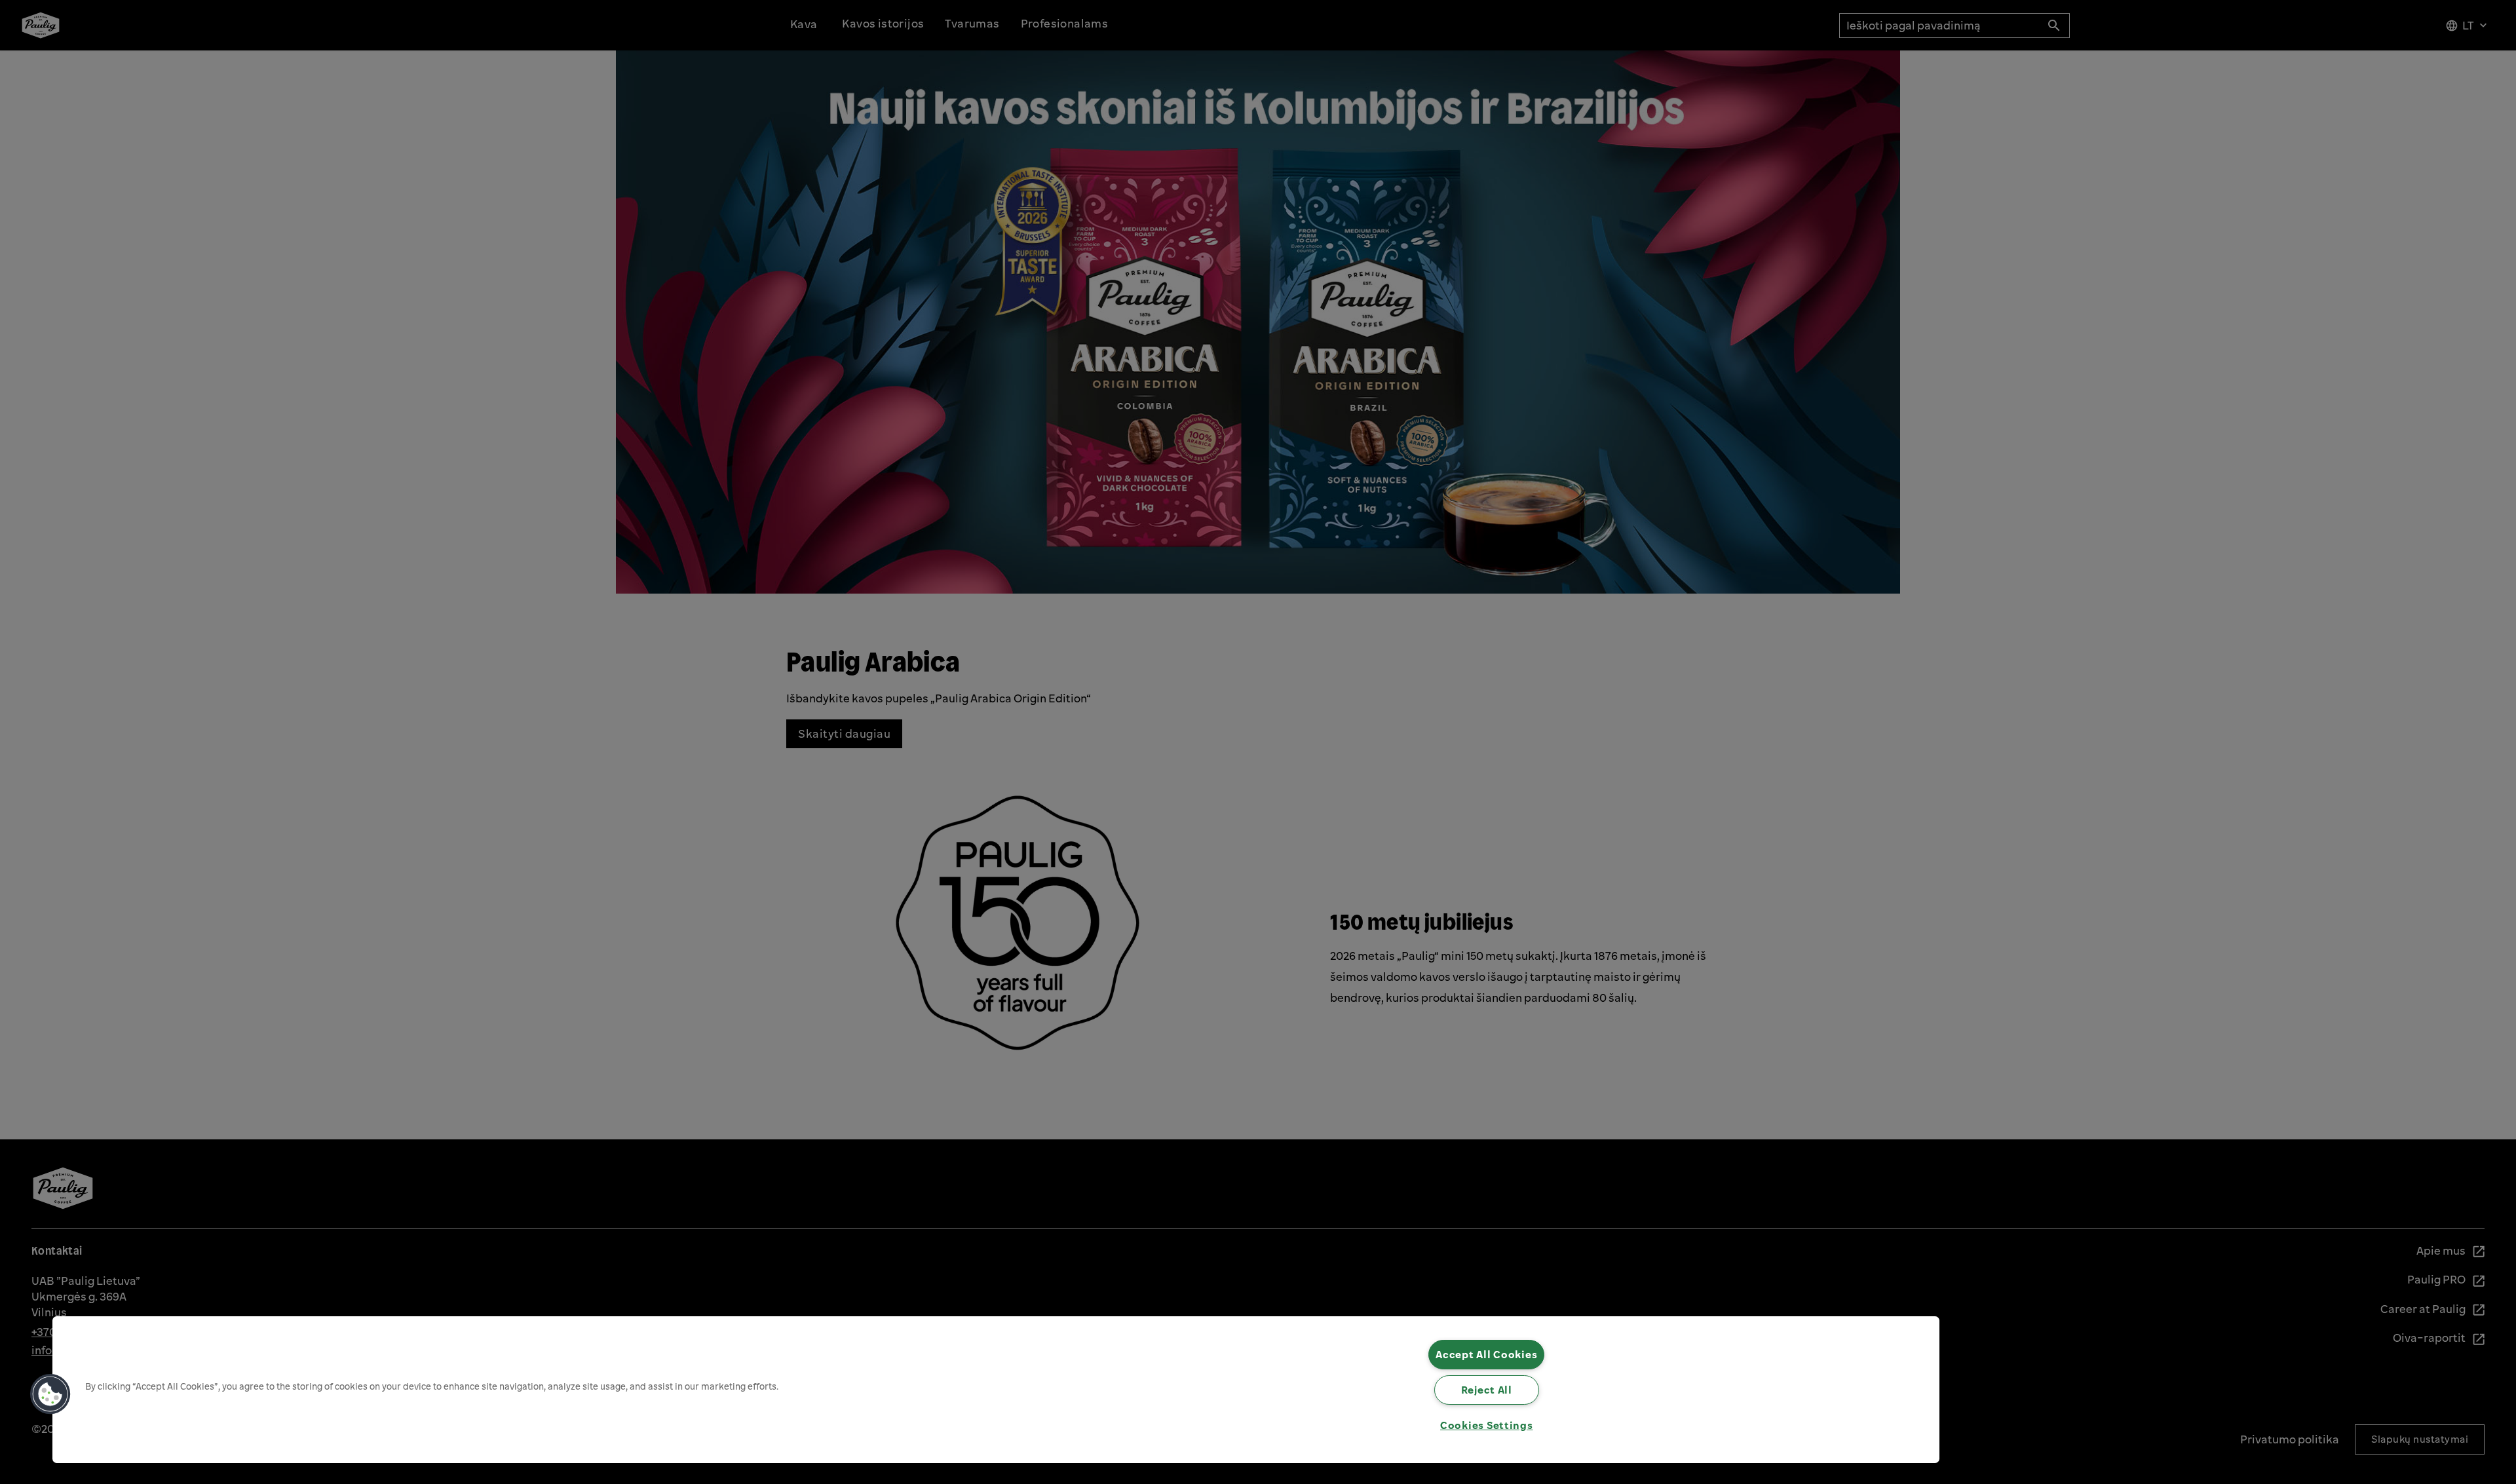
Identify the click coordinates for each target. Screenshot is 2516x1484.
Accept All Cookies (1486, 1354)
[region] (996, 1390)
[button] (50, 1394)
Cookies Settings (1487, 1425)
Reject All (1487, 1390)
